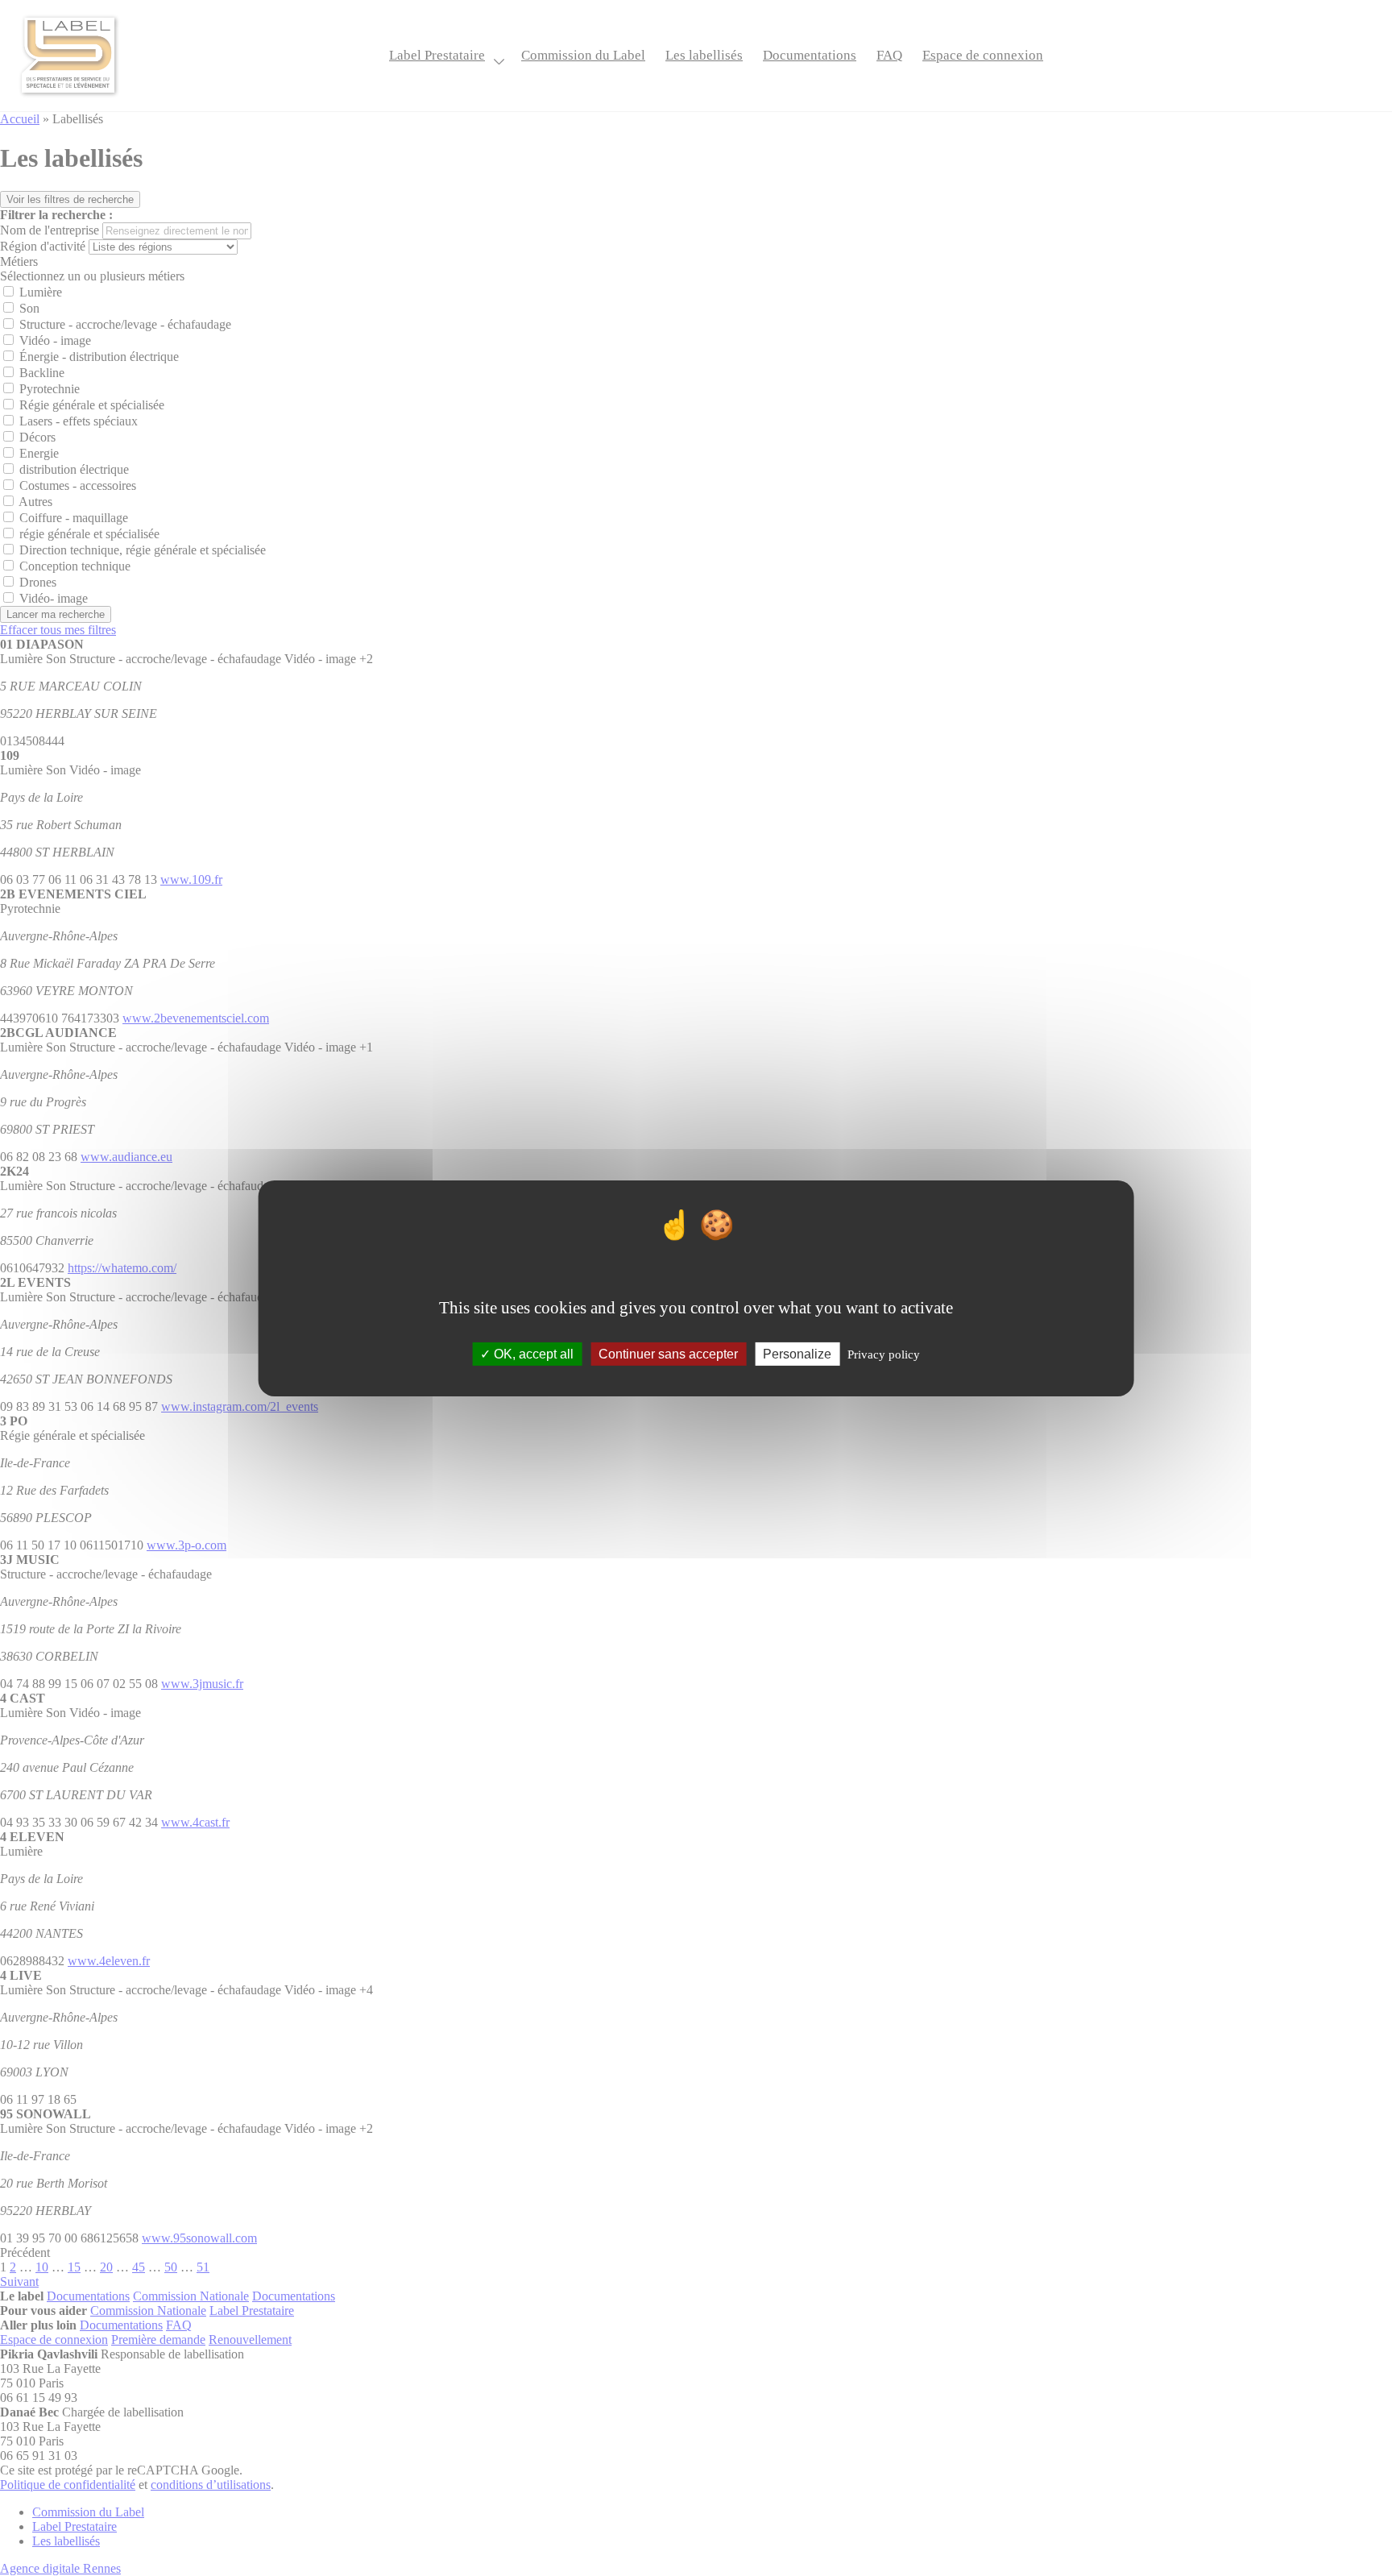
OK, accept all (532, 1353)
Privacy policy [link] (884, 1354)
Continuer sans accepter (668, 1353)
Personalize (797, 1353)
